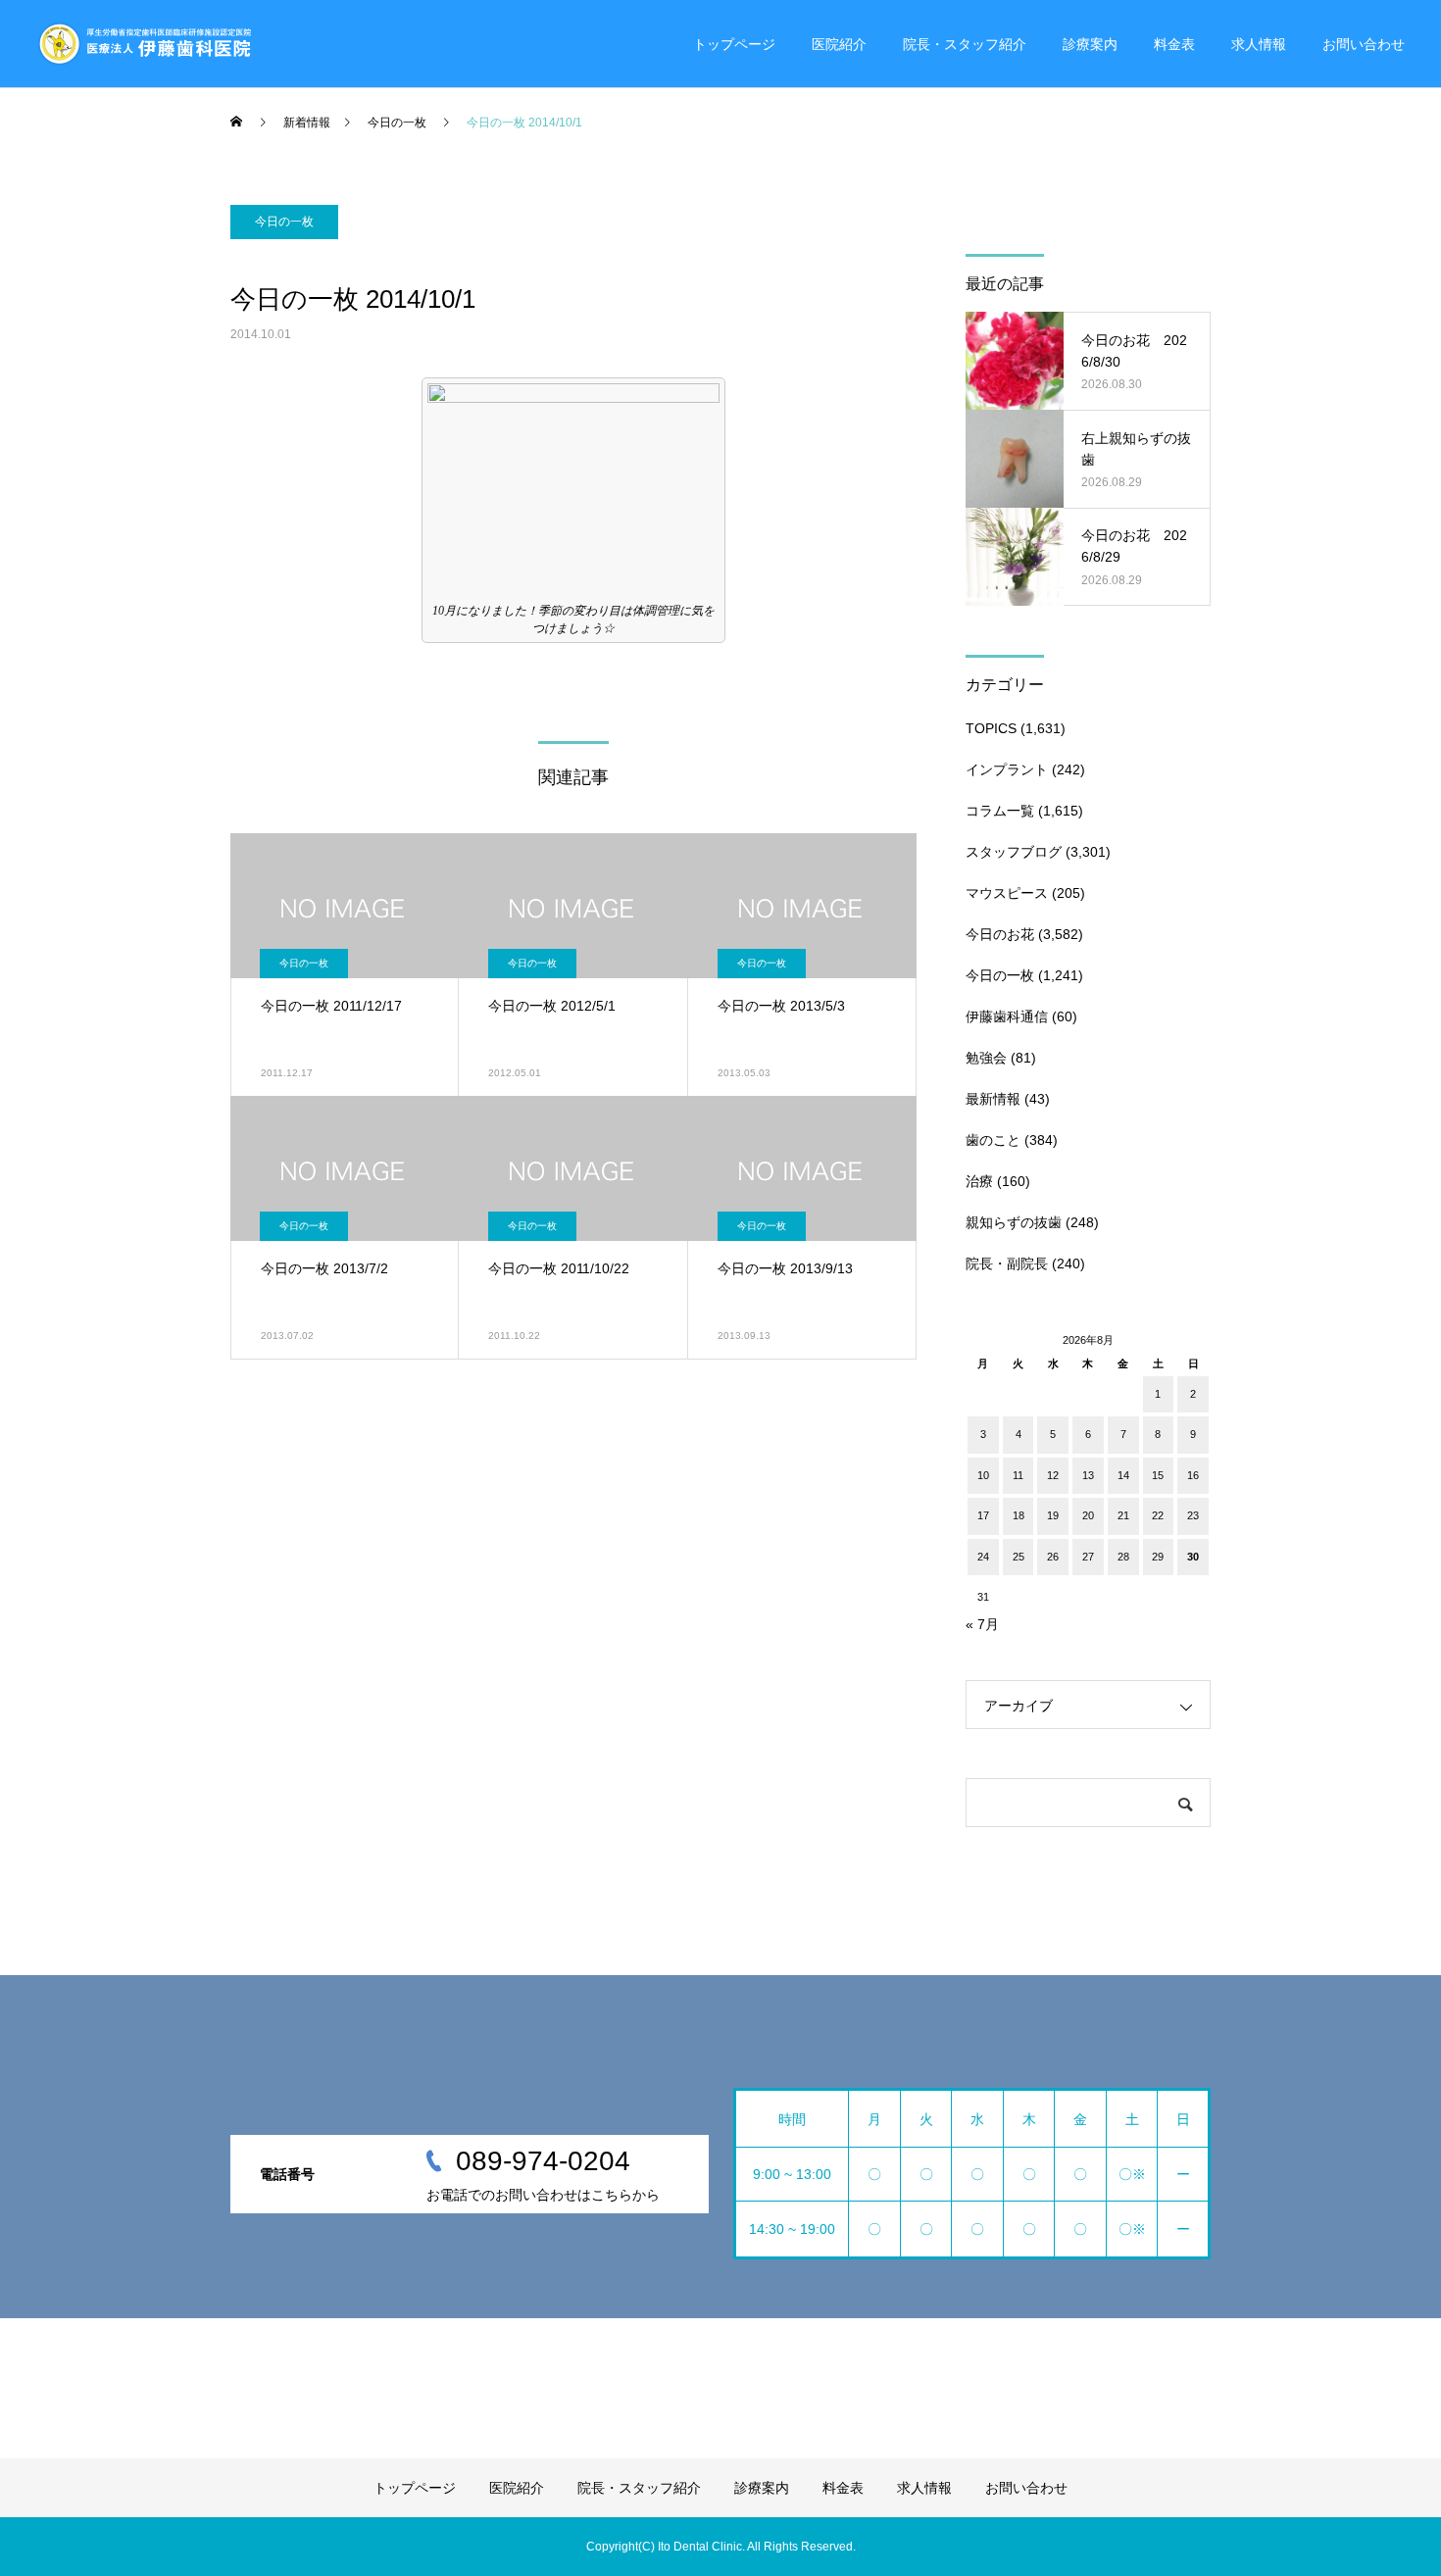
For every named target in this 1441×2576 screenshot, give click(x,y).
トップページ (734, 44)
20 (1088, 1515)
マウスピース (1007, 893)
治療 (979, 1181)
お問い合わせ (1364, 44)
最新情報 (993, 1099)
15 (1158, 1475)
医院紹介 (839, 44)
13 (1088, 1475)
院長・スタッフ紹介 (965, 44)
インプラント (1007, 769)
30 (1193, 1557)
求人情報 (1259, 44)
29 (1158, 1557)
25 (1019, 1557)
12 (1053, 1475)
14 (1123, 1475)
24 (983, 1557)
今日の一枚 (284, 222)
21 (1123, 1515)
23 (1193, 1515)
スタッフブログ (1014, 852)
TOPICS (991, 728)
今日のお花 (1000, 934)
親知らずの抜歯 (1014, 1222)
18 (1019, 1515)
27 (1088, 1557)
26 (1053, 1557)
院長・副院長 (1007, 1263)
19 (1053, 1515)
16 (1193, 1475)
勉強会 (986, 1058)
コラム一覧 (1000, 811)
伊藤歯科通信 (1007, 1016)
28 (1123, 1557)
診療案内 (1090, 44)
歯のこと (993, 1140)
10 (983, 1475)
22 (1158, 1515)
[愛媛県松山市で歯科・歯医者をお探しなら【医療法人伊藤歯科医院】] (144, 44)
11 (1018, 1475)
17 (983, 1515)
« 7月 (982, 1624)
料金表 (1174, 44)
